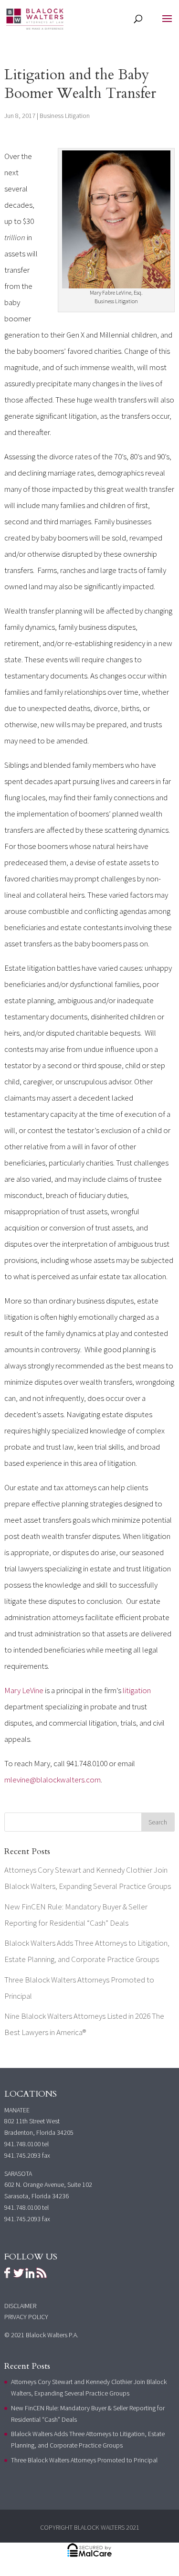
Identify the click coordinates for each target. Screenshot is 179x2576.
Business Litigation (65, 116)
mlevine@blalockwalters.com (53, 1780)
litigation (136, 1690)
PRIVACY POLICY (26, 2317)
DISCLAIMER (20, 2306)
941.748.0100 (22, 2144)
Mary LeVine (24, 1690)
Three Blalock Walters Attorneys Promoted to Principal (84, 2460)
